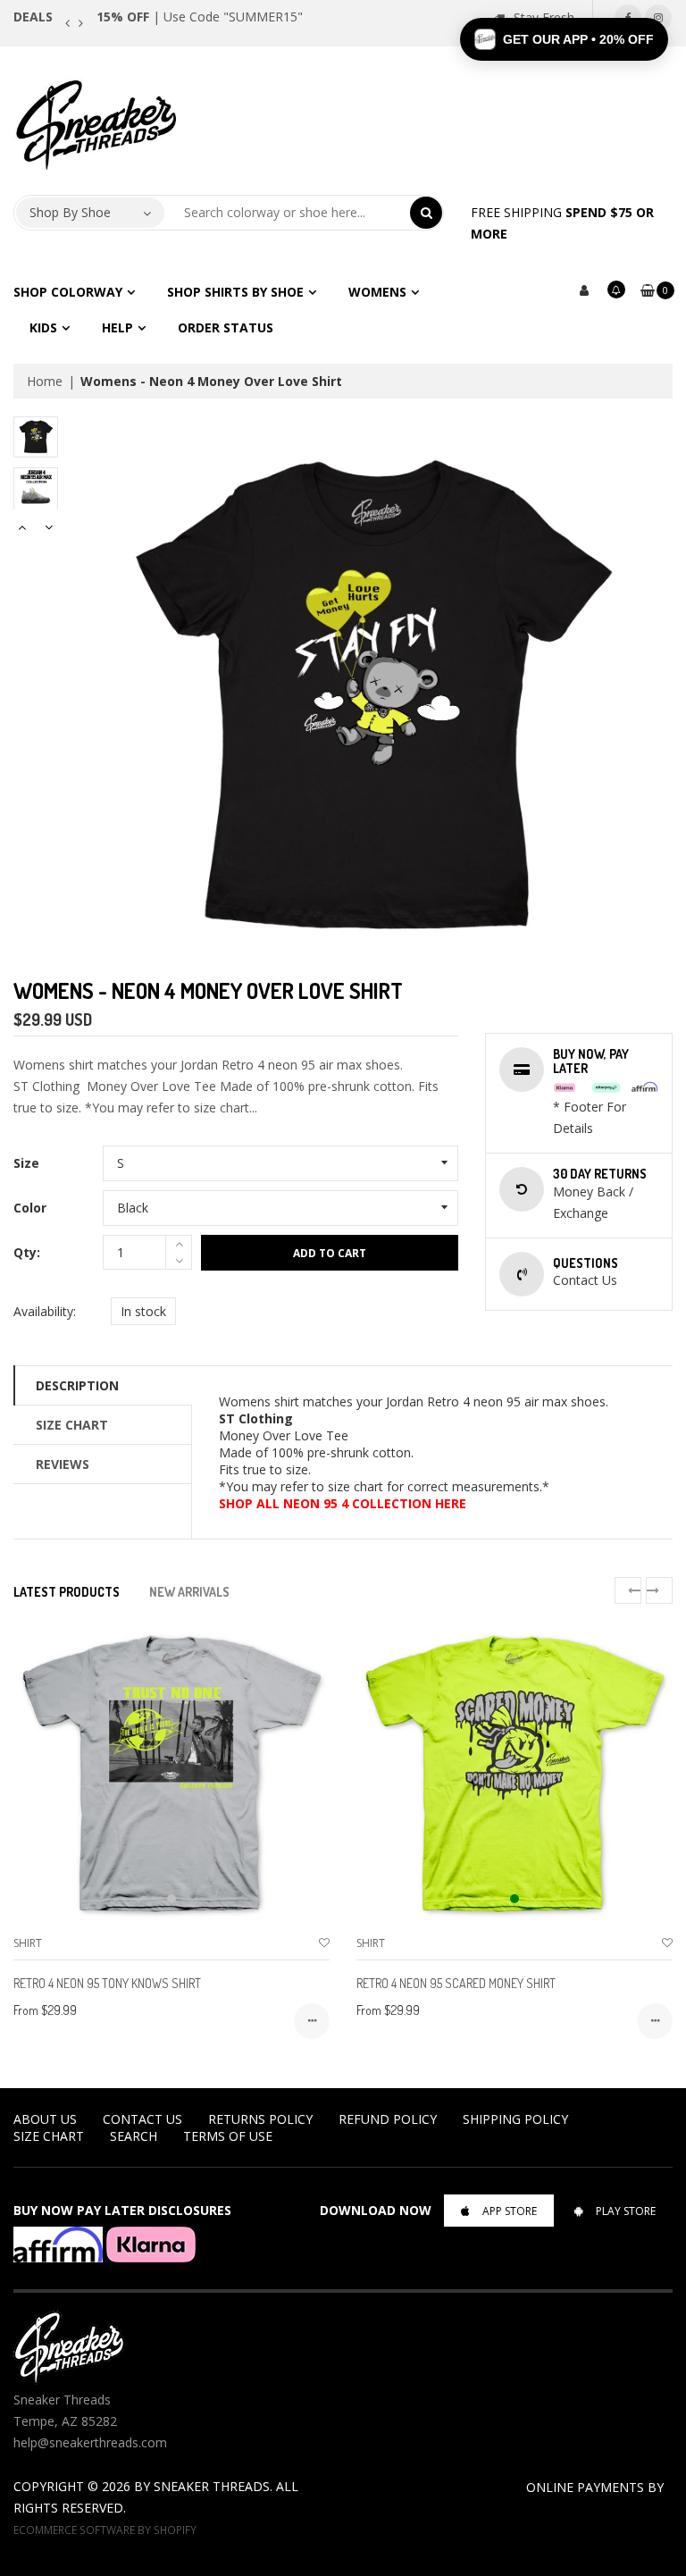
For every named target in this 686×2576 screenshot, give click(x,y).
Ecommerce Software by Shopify (105, 2530)
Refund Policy (388, 2119)
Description (77, 1385)
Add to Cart (330, 1253)
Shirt (28, 1943)
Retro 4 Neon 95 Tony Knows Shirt (107, 1983)
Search (134, 2136)
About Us (45, 2119)
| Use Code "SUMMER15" (200, 17)
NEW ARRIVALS (189, 1592)
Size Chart (72, 1425)
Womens (377, 292)
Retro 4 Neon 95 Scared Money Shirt (456, 1983)
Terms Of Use (228, 2136)
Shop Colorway (68, 292)
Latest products (67, 1592)
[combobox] (288, 213)
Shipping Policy (515, 2119)
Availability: (45, 1311)
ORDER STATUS (226, 327)
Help (117, 327)
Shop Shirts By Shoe (235, 292)
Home (45, 381)
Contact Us (142, 2119)
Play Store (626, 2211)
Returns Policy (260, 2119)
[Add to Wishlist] (324, 1943)
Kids (43, 327)
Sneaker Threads (212, 2486)
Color (30, 1208)
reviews (63, 1464)
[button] (564, 39)
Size (26, 1163)
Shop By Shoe (70, 212)
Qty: (27, 1252)
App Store (510, 2211)
